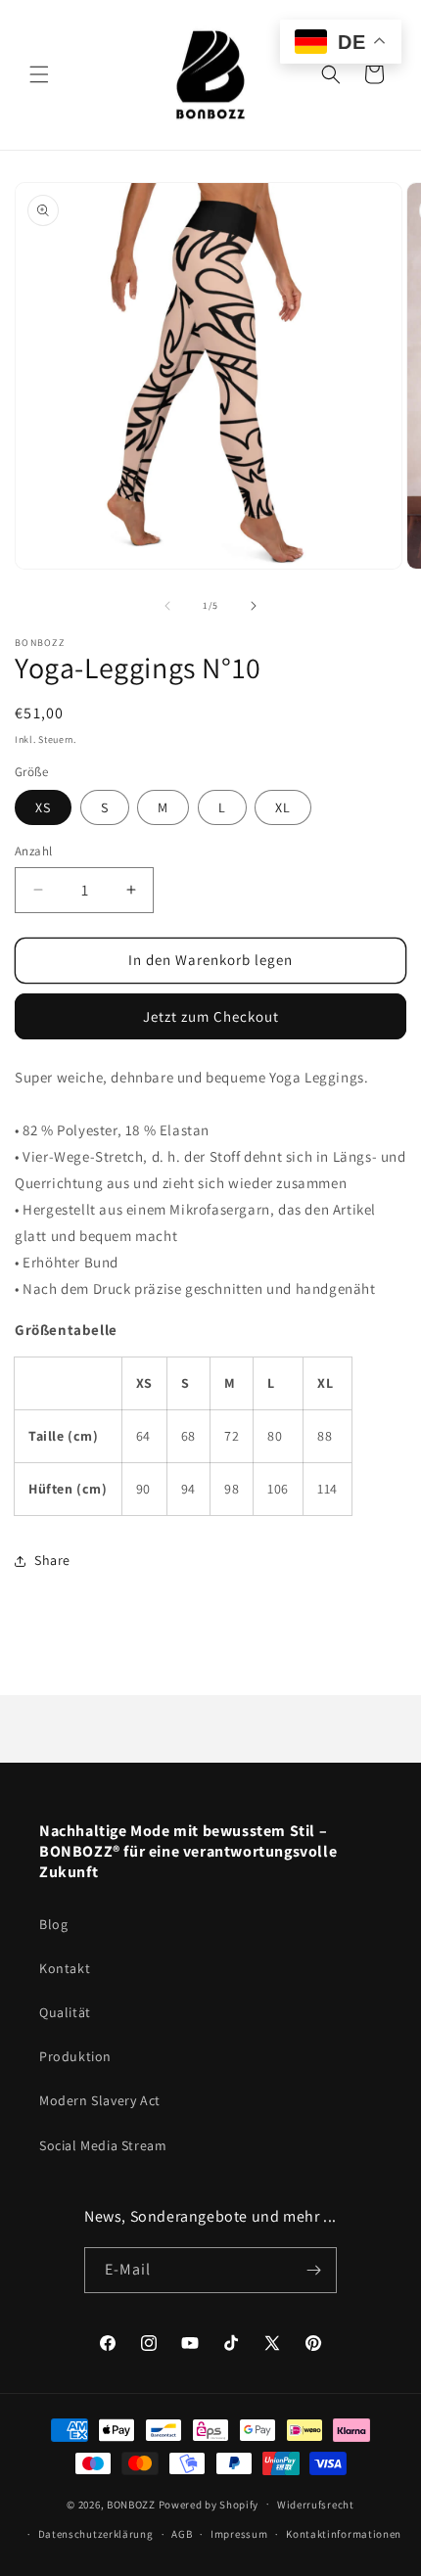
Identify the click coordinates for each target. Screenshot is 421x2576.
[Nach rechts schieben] (254, 606)
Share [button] (52, 1560)
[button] (39, 74)
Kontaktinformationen (344, 2534)
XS (43, 807)
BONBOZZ (131, 2504)
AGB (182, 2534)
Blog (53, 1924)
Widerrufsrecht (316, 2505)
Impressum (239, 2534)
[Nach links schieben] (167, 606)
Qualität (65, 2012)
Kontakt (65, 1968)
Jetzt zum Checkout (211, 1016)
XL (283, 807)
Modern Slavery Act (100, 2100)
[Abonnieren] (314, 2270)
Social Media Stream (103, 2145)
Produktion (75, 2056)
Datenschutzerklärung (96, 2534)
